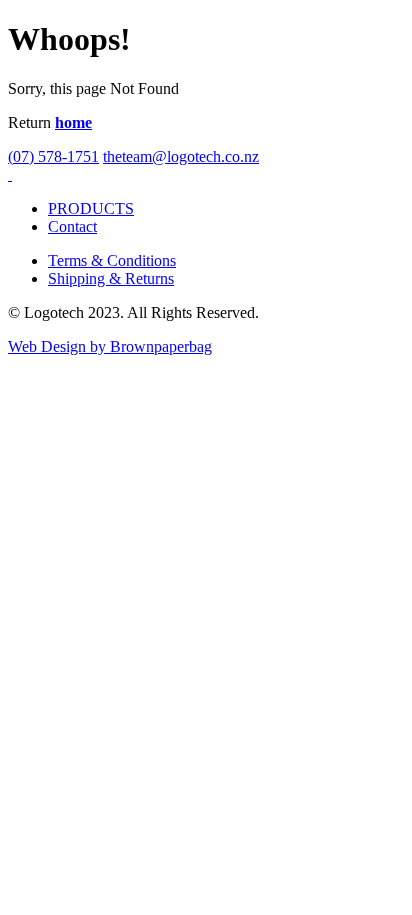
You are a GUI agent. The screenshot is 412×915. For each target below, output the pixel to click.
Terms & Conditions (112, 260)
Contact (72, 226)
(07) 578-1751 (53, 156)
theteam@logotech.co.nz (181, 156)
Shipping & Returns (111, 278)
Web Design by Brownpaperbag (110, 346)
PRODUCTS (91, 208)
